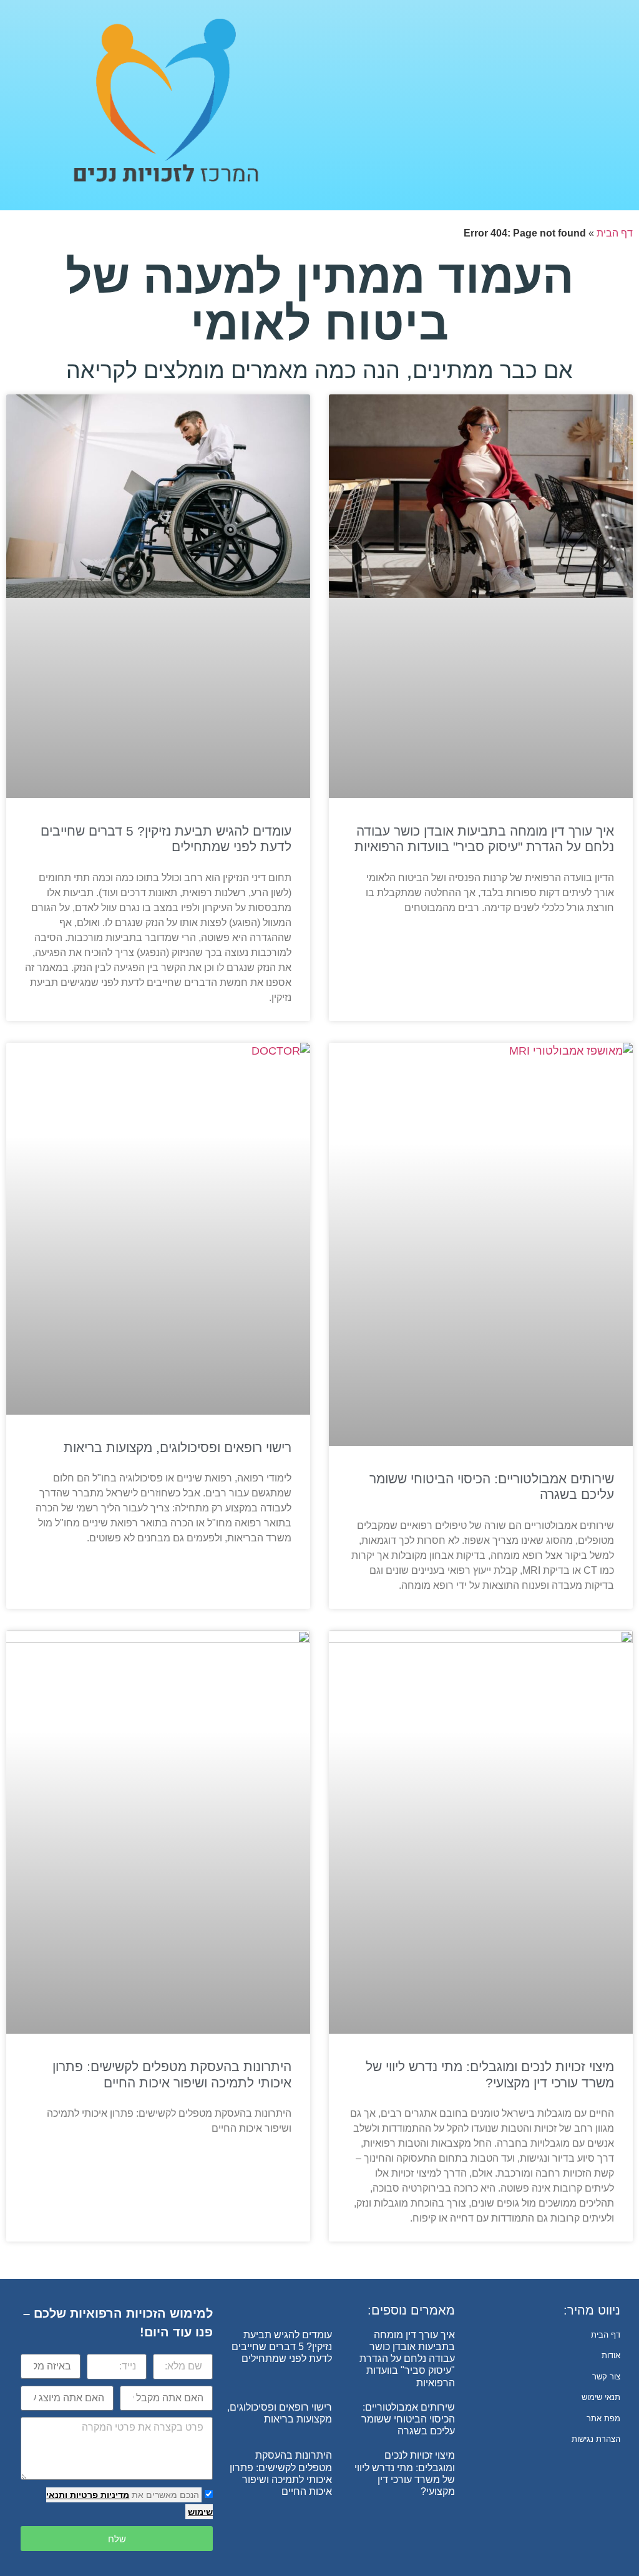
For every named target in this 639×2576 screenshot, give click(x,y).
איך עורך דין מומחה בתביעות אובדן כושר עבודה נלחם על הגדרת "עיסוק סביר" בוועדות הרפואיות (407, 2359)
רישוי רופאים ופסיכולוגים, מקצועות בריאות (178, 1447)
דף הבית (615, 233)
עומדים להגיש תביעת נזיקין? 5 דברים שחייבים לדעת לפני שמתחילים (282, 2347)
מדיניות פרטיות (98, 2495)
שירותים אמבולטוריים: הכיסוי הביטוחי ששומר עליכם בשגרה (408, 2419)
